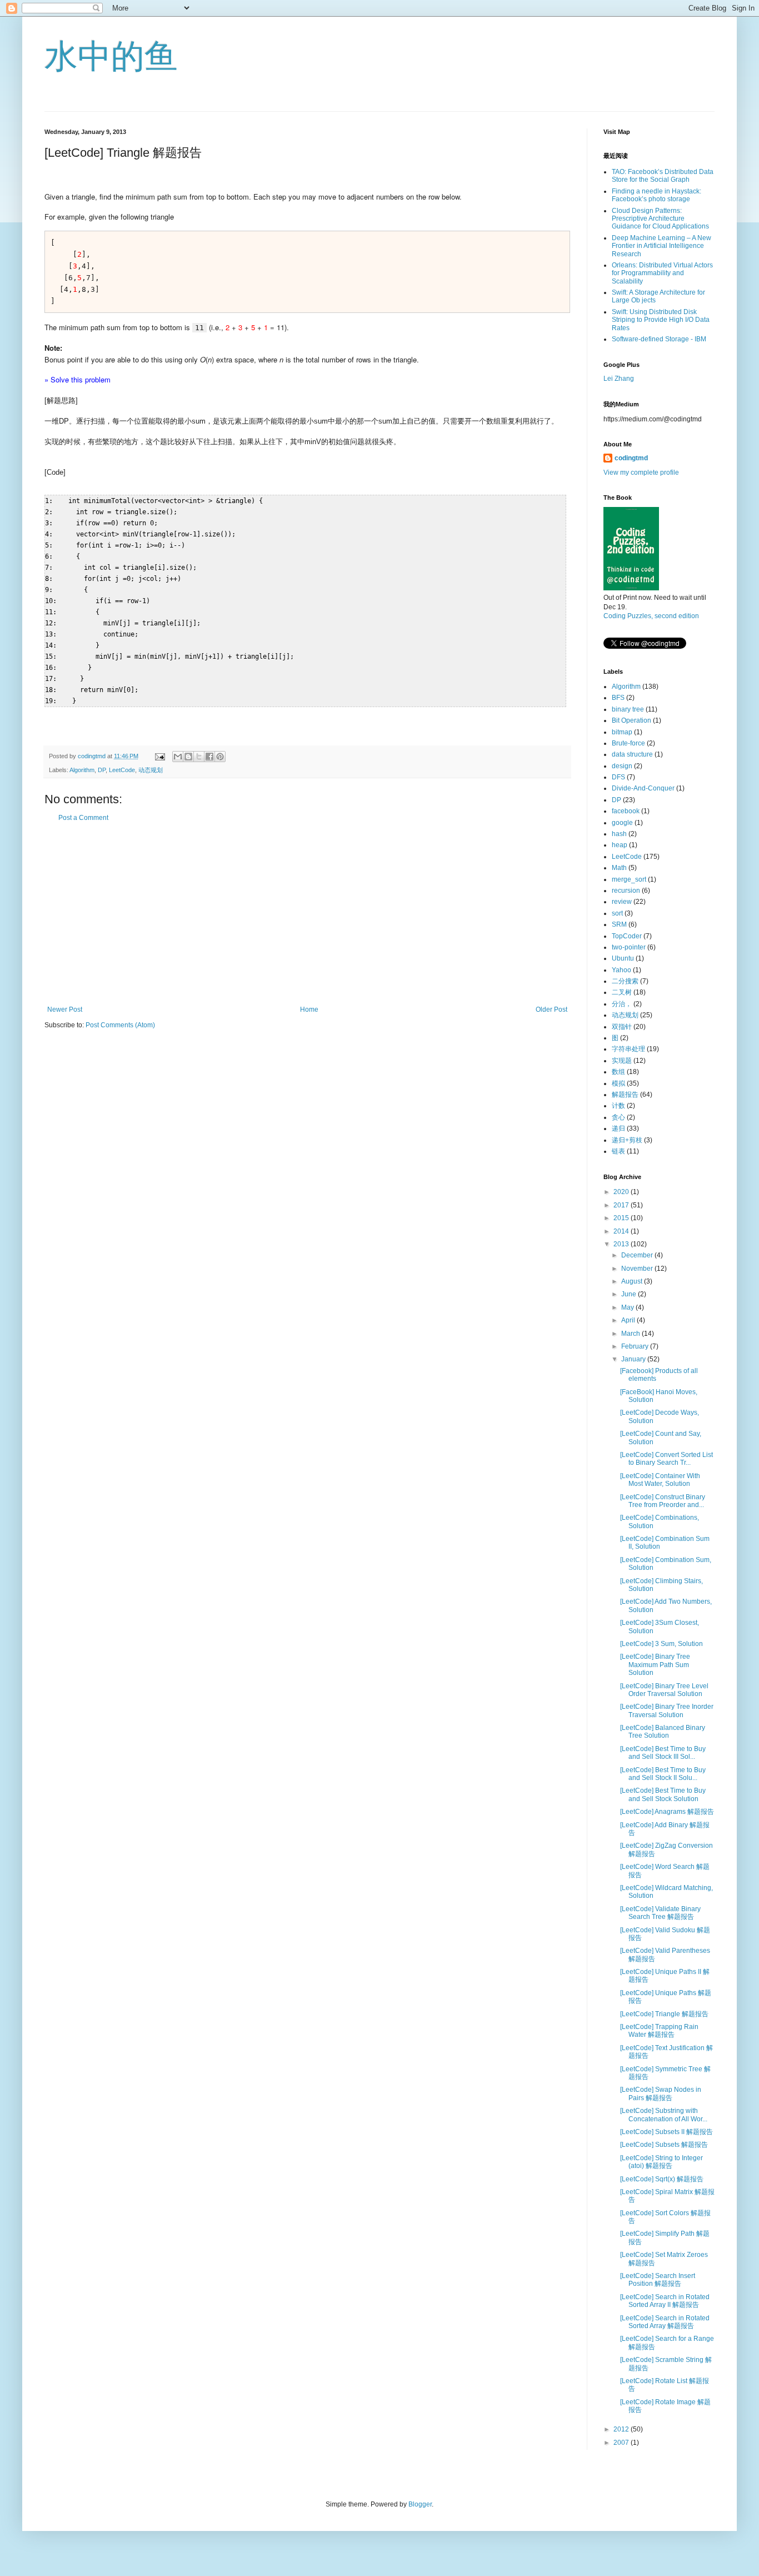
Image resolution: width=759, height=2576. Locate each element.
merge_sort (629, 879)
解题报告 (625, 1095)
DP (102, 770)
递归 (618, 1128)
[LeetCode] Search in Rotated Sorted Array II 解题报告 (665, 2301)
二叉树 (622, 992)
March (631, 1334)
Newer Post (65, 1009)
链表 (618, 1151)
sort (617, 913)
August (633, 1281)
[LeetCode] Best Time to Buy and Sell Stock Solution (663, 1794)
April (629, 1320)
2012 (622, 2429)
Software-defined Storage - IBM (659, 339)
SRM (619, 924)
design (622, 766)
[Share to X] (199, 757)
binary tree (628, 709)
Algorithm (82, 770)
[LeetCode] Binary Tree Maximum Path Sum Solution (655, 1665)
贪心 (618, 1117)
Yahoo (621, 970)
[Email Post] (159, 756)
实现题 (622, 1061)
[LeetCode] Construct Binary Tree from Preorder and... (663, 1501)
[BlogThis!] (188, 757)
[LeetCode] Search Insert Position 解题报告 (658, 2280)
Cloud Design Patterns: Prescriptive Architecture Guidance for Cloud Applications (660, 219)
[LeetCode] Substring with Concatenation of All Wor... (664, 2115)
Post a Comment (83, 818)
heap (620, 845)
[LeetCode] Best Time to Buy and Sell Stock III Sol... (663, 1753)
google (622, 823)
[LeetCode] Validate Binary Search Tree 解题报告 (660, 1913)
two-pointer (629, 947)
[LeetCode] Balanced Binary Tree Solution (663, 1732)
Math (619, 868)
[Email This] (178, 757)
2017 (622, 1205)
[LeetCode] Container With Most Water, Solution (660, 1480)
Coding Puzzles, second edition (651, 616)
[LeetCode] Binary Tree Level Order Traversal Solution (664, 1690)
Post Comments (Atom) (120, 1025)
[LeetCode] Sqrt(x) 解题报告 (662, 2179)
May (628, 1307)
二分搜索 (625, 981)
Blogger (420, 2504)
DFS (618, 777)
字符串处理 (628, 1049)
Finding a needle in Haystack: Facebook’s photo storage (656, 195)
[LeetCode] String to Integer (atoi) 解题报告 (661, 2162)
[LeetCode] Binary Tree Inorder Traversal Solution (667, 1710)
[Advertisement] (307, 914)
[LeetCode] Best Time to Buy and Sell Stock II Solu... (663, 1774)
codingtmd (631, 458)
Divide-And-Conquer (643, 788)
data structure (632, 754)
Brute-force (628, 743)
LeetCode (122, 770)
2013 (622, 1244)
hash (619, 834)
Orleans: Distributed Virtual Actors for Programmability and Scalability (662, 273)
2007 (622, 2443)
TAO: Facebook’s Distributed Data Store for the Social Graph (663, 176)
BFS (618, 698)
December (638, 1255)
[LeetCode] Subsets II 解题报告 (666, 2132)
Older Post (551, 1009)
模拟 (618, 1083)
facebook (626, 811)
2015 (622, 1218)
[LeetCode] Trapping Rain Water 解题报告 (659, 2031)
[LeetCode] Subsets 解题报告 (664, 2145)
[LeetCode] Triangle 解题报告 (664, 2014)
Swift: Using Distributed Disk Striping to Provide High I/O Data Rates (661, 320)
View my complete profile (641, 473)
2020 (622, 1192)
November (638, 1269)
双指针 (622, 1027)
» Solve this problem (78, 379)
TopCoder (627, 936)
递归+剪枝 (627, 1140)
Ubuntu (623, 958)
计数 (618, 1106)
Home (309, 1009)
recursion (626, 891)
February (636, 1346)
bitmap (622, 732)
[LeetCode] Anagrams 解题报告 (667, 1812)
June (630, 1294)
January (634, 1359)
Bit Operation (631, 720)
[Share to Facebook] (209, 757)
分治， (622, 1004)
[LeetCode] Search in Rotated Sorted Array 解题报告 (665, 2322)
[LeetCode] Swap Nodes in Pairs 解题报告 (661, 2093)
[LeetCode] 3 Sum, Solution (661, 1644)
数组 (618, 1072)
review (622, 902)
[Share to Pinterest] (220, 757)
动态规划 (151, 770)
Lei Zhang (619, 379)
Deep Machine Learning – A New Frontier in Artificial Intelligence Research (661, 246)
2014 (622, 1231)
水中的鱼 (111, 56)
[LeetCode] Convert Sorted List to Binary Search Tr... (666, 1459)
